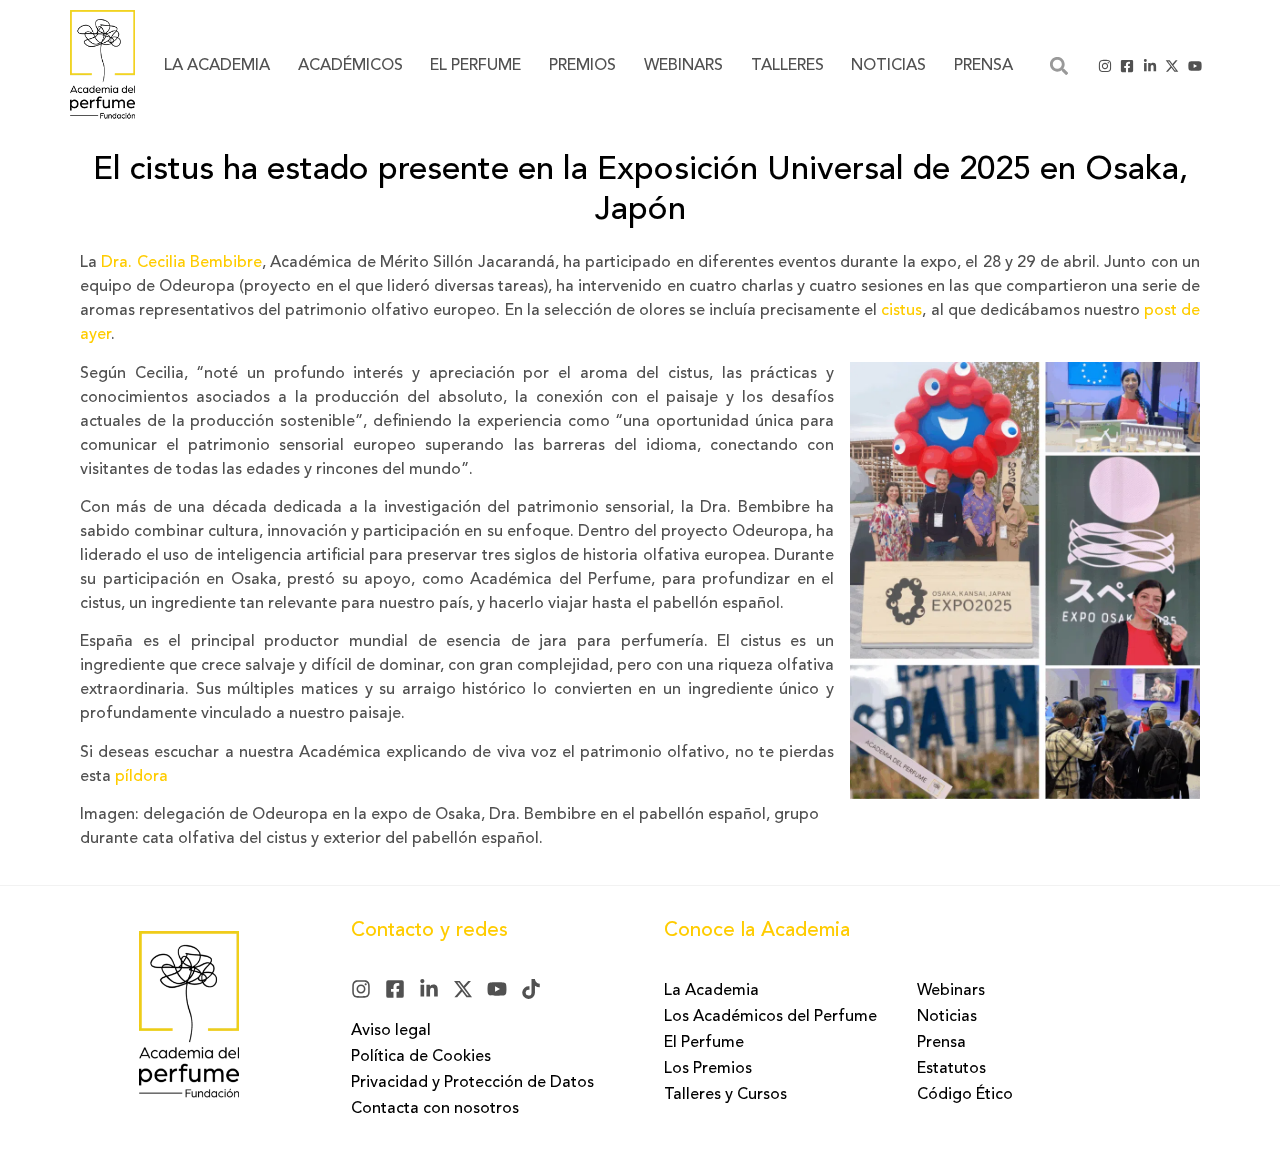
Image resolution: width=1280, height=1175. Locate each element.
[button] (1058, 65)
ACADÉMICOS (350, 66)
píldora (141, 777)
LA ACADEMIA (217, 66)
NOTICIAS (888, 66)
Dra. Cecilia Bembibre (181, 263)
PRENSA (983, 66)
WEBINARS (683, 66)
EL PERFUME (475, 66)
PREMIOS (582, 66)
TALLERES (787, 66)
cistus (901, 311)
